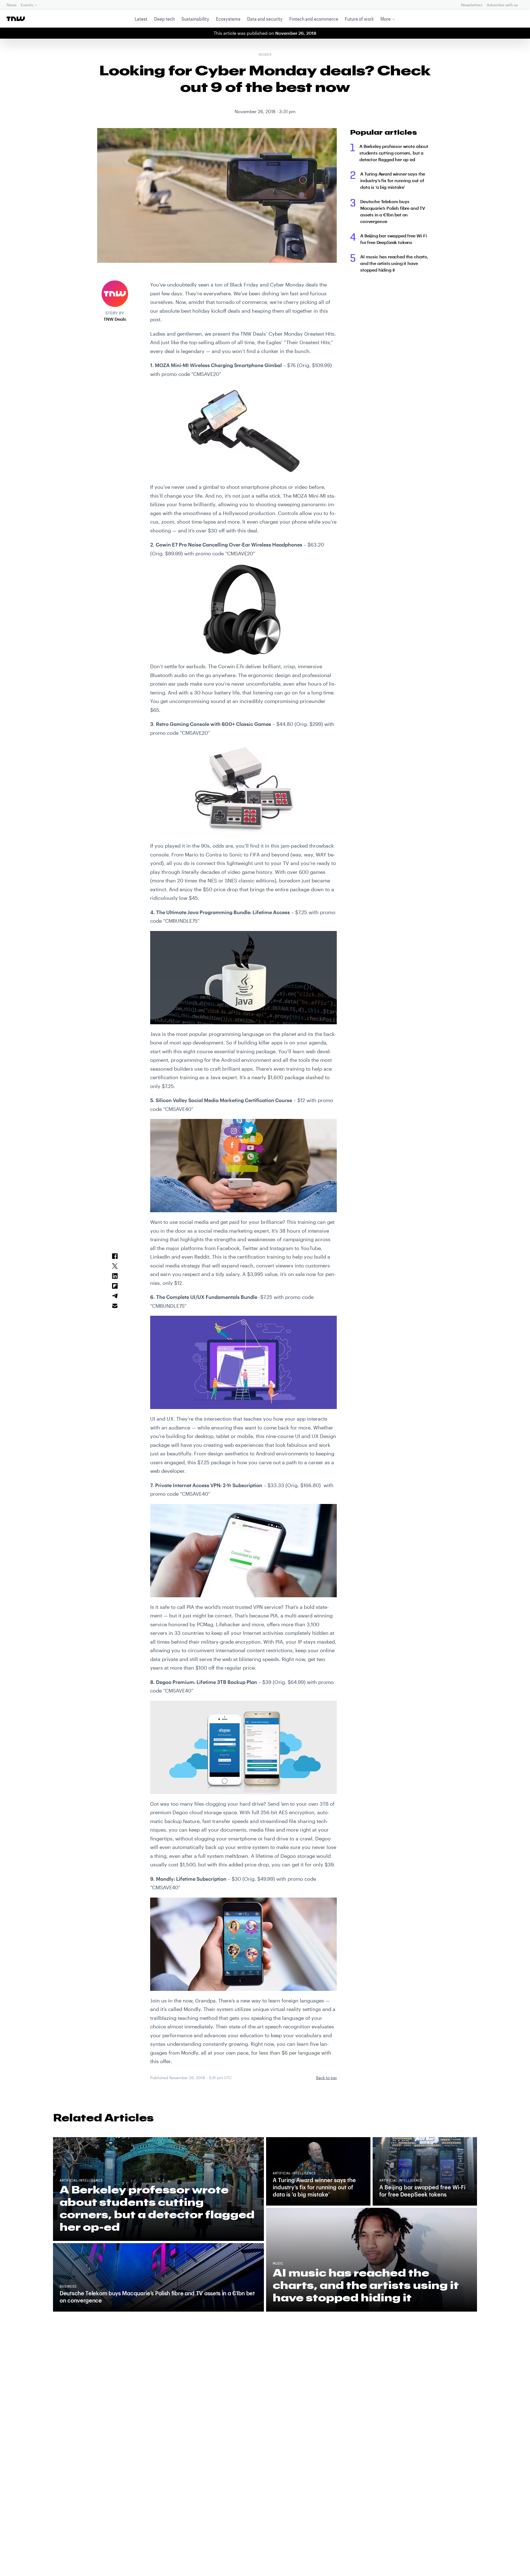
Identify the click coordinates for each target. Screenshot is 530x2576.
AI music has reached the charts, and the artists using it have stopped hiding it (394, 263)
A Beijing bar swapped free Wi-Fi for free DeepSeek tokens (393, 239)
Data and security (265, 19)
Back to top (326, 2078)
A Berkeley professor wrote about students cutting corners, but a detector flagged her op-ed (394, 153)
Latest (141, 19)
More (385, 19)
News (11, 5)
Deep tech (164, 19)
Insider (265, 55)
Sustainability (195, 19)
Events (27, 5)
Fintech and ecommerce (314, 19)
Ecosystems (228, 19)
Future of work (359, 19)
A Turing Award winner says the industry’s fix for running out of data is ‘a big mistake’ (393, 180)
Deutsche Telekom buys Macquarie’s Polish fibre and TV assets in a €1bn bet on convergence (393, 211)
